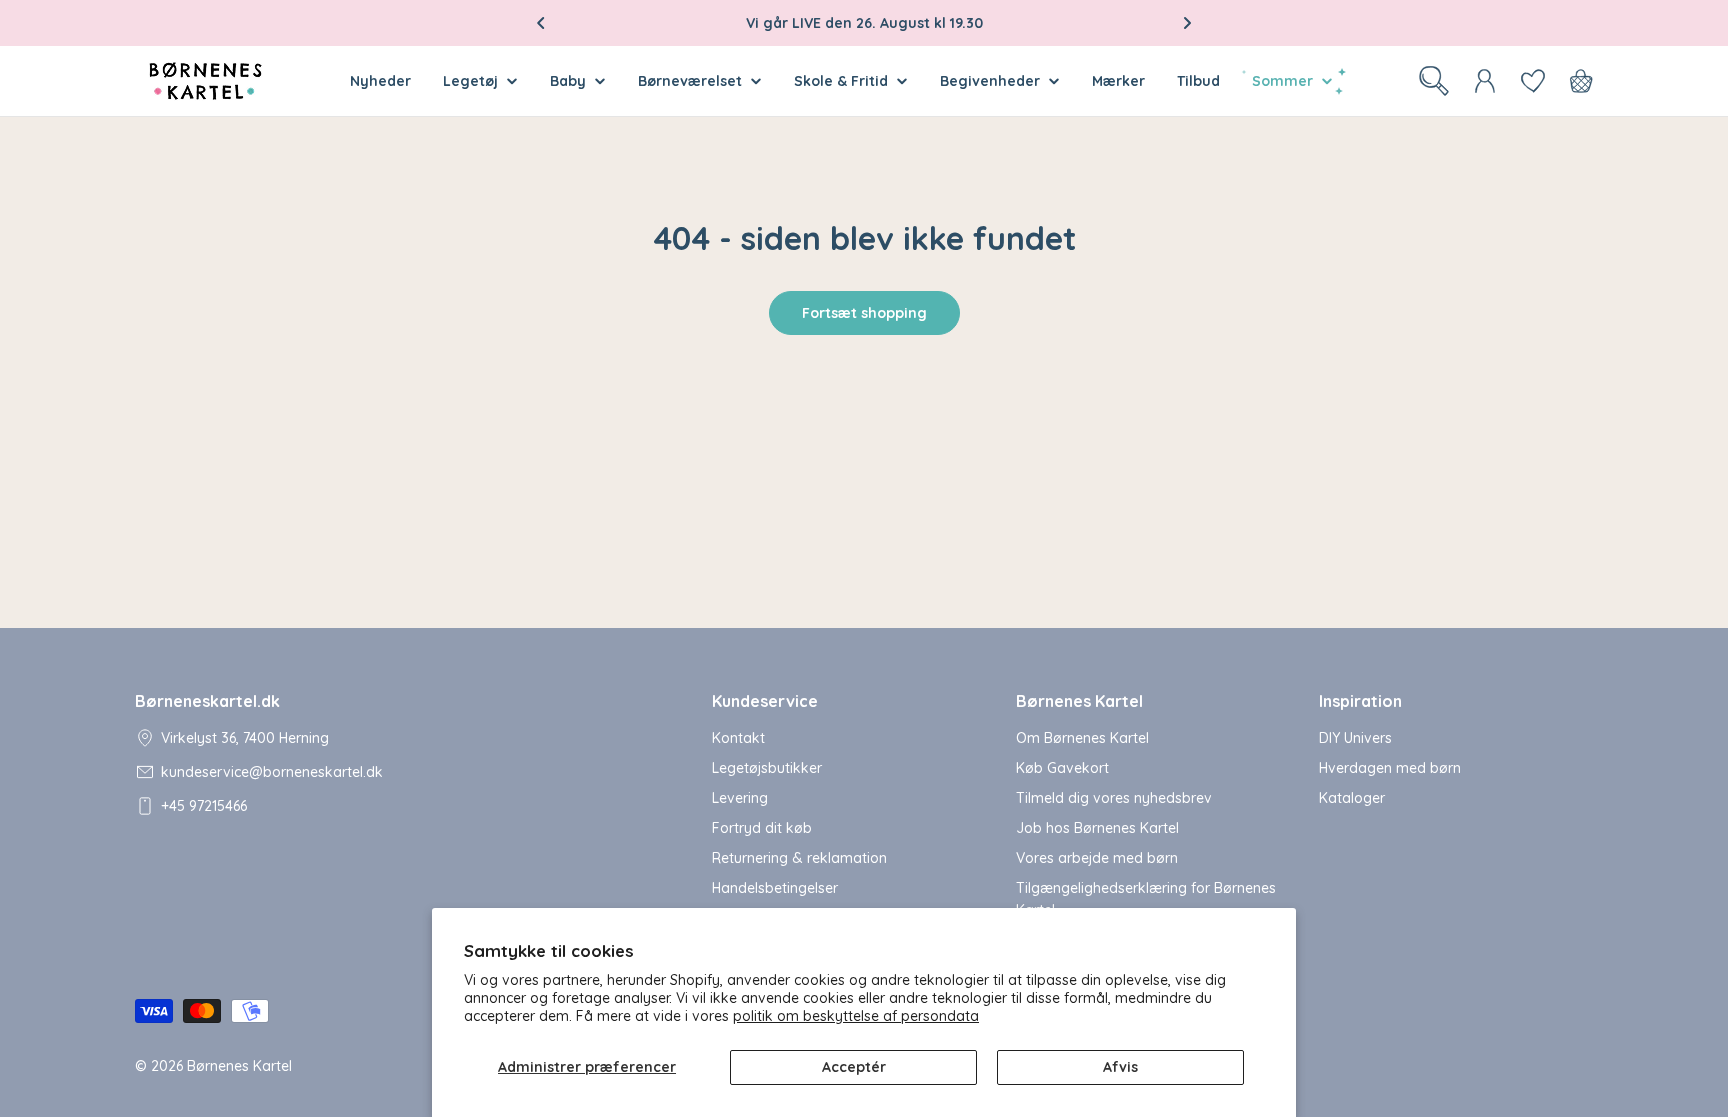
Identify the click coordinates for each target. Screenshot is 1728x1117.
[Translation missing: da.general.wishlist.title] (1533, 81)
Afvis (1120, 1067)
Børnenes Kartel (239, 1066)
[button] (541, 23)
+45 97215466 (204, 806)
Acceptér (854, 1067)
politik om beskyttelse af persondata (856, 1016)
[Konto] (1485, 81)
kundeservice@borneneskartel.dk (272, 772)
